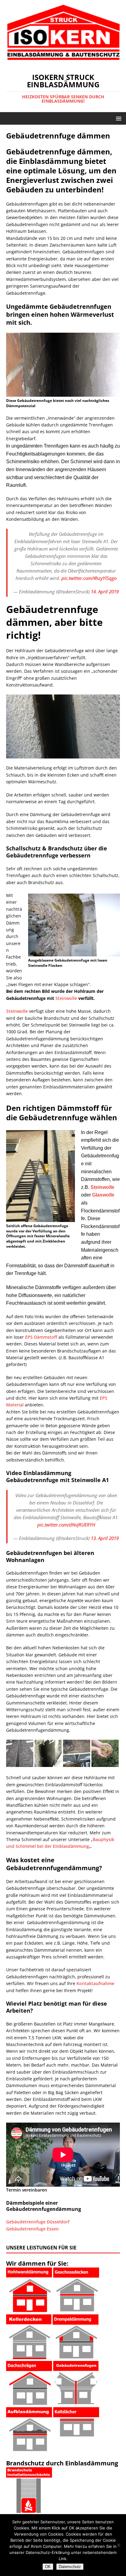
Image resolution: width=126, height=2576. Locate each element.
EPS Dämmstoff (41, 1337)
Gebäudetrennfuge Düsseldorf (38, 2222)
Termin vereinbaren (27, 2190)
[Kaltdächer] (76, 2433)
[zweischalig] (29, 2309)
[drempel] (76, 2356)
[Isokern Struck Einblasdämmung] (63, 62)
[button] (118, 118)
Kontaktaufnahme (95, 1983)
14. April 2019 (105, 592)
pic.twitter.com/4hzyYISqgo (89, 578)
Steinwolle (66, 998)
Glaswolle (103, 1195)
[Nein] (118, 2545)
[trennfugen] (76, 2400)
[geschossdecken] (76, 2308)
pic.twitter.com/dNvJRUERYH (66, 1525)
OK (48, 2567)
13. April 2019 (105, 1538)
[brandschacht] (29, 2509)
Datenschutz (70, 2567)
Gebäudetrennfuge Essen (32, 2229)
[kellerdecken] (29, 2355)
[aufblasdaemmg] (29, 2448)
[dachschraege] (29, 2402)
